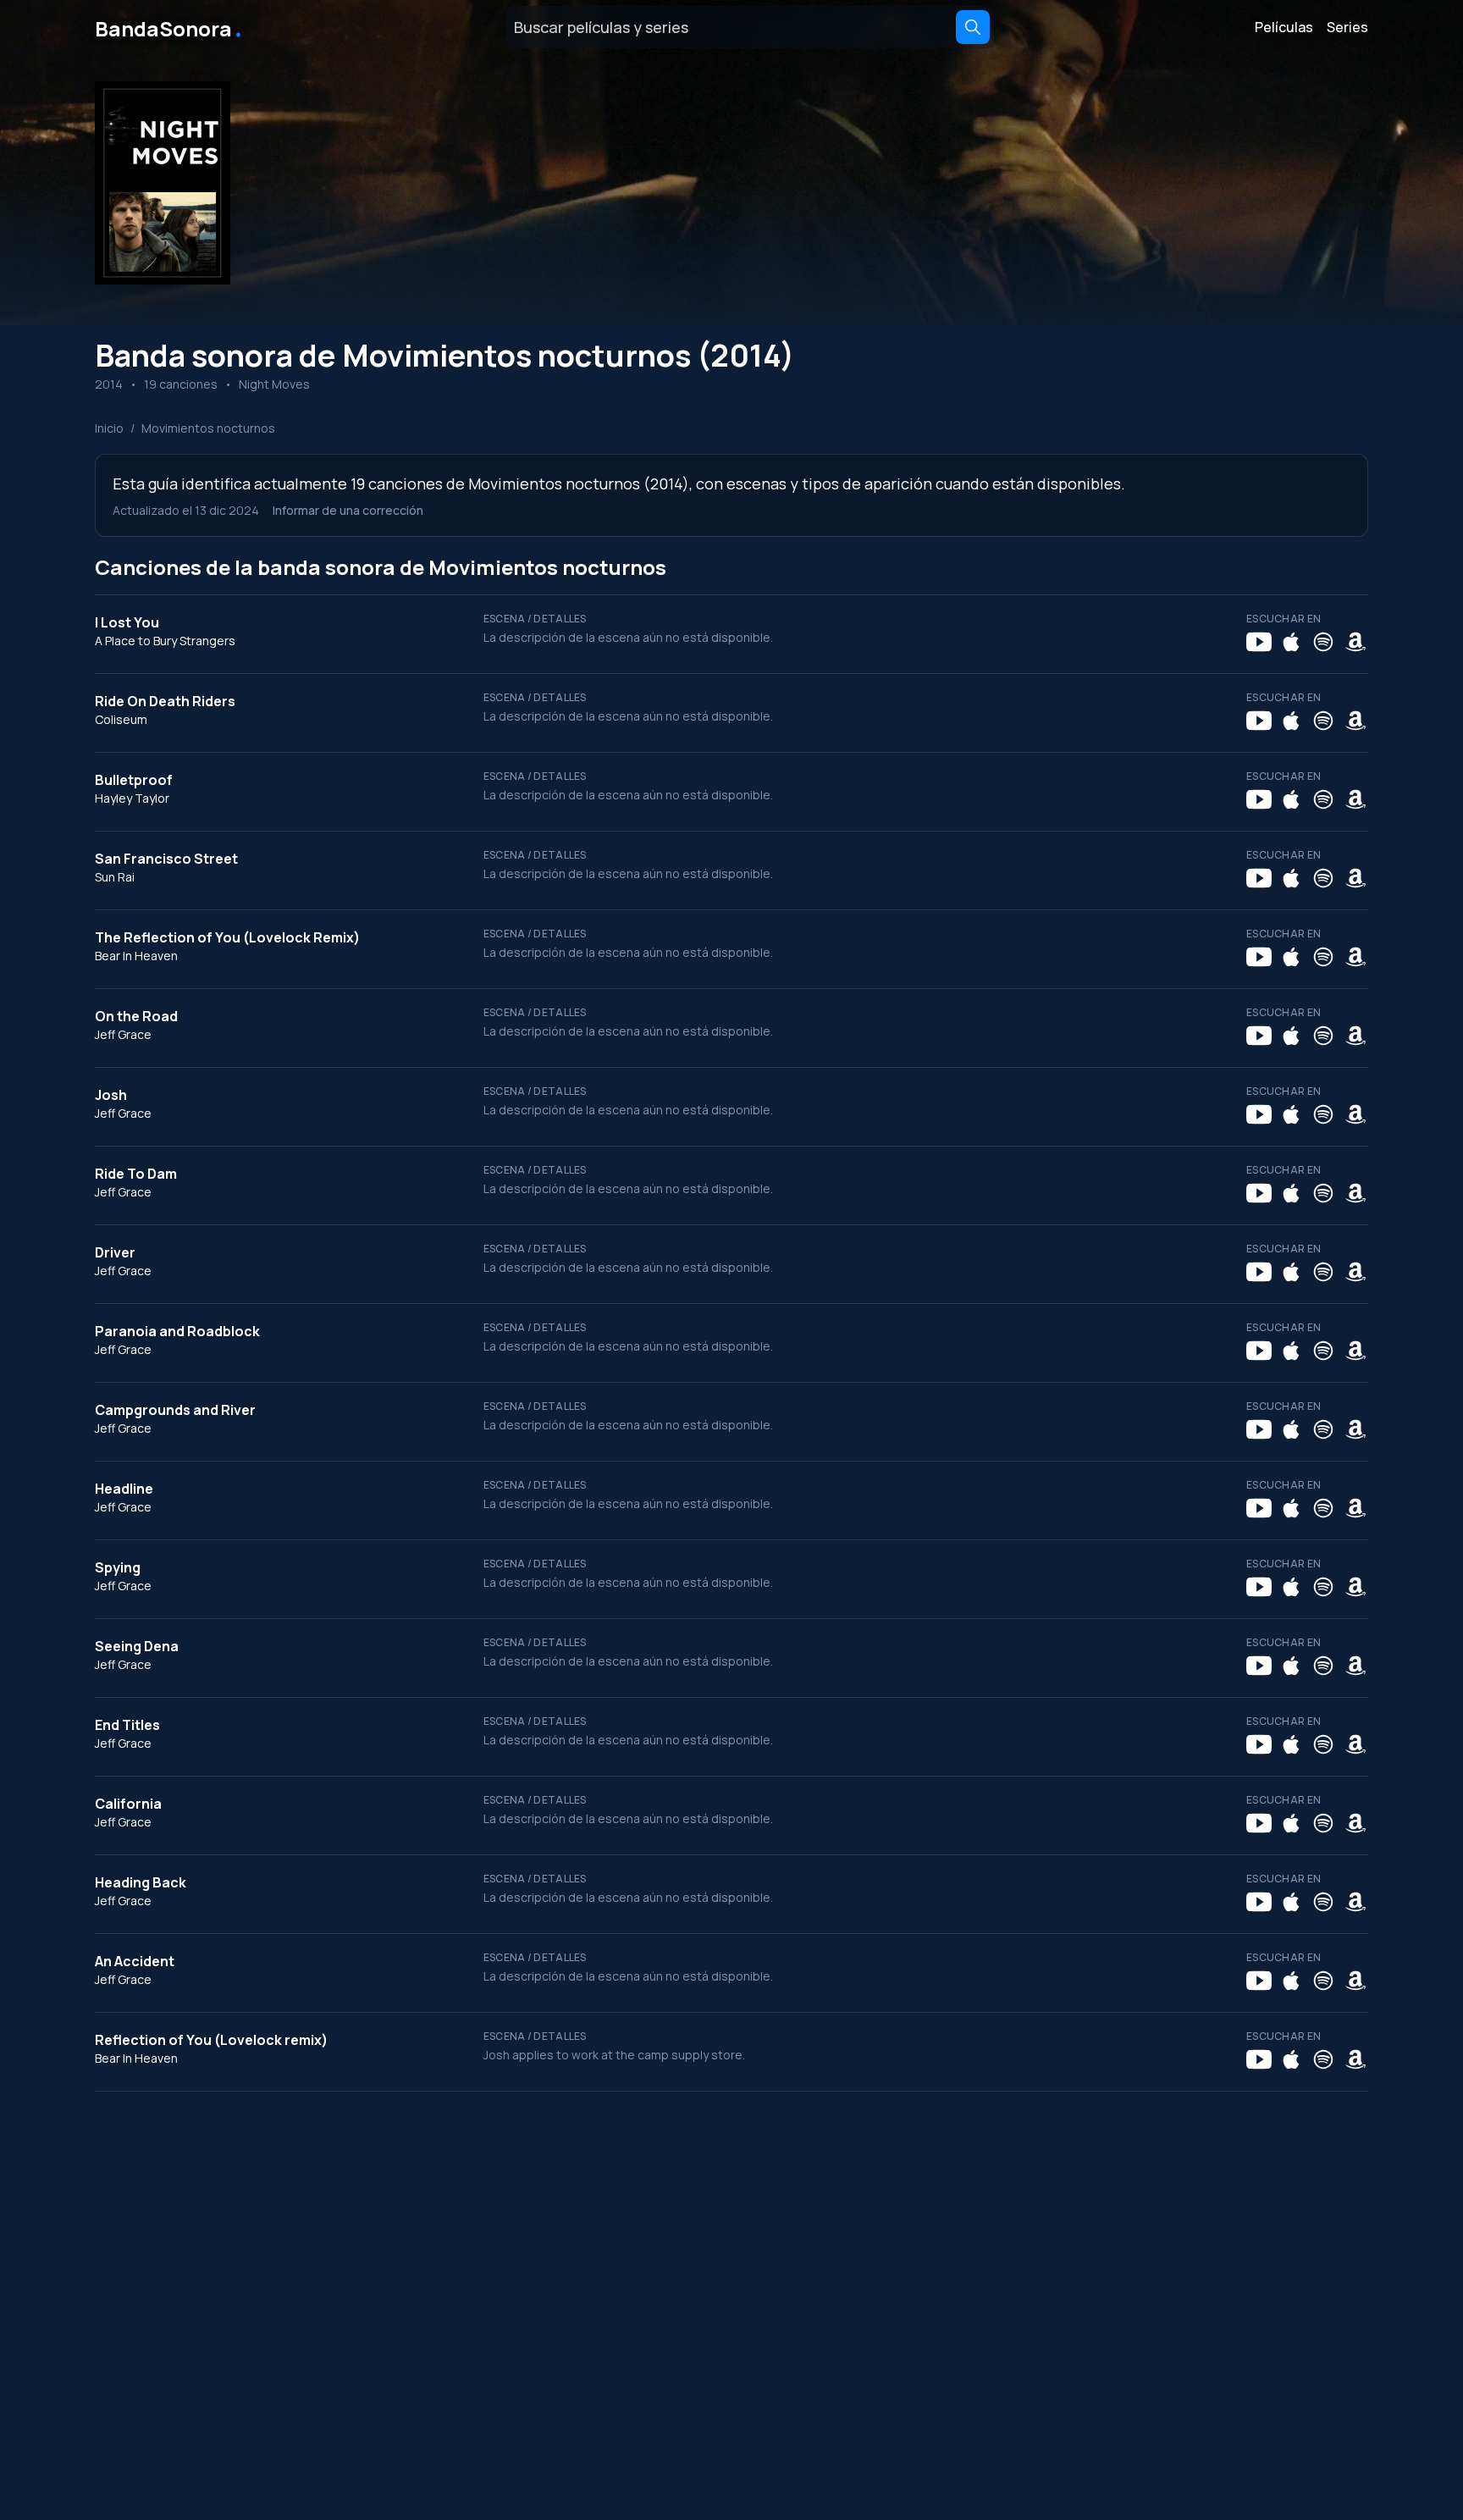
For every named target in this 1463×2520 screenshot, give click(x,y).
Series (1347, 27)
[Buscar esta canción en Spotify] (1323, 642)
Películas (1284, 27)
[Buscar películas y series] (973, 27)
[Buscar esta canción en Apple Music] (1291, 642)
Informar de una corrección (348, 510)
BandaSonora (170, 27)
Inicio (109, 428)
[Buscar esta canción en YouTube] (1259, 642)
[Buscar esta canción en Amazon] (1355, 642)
